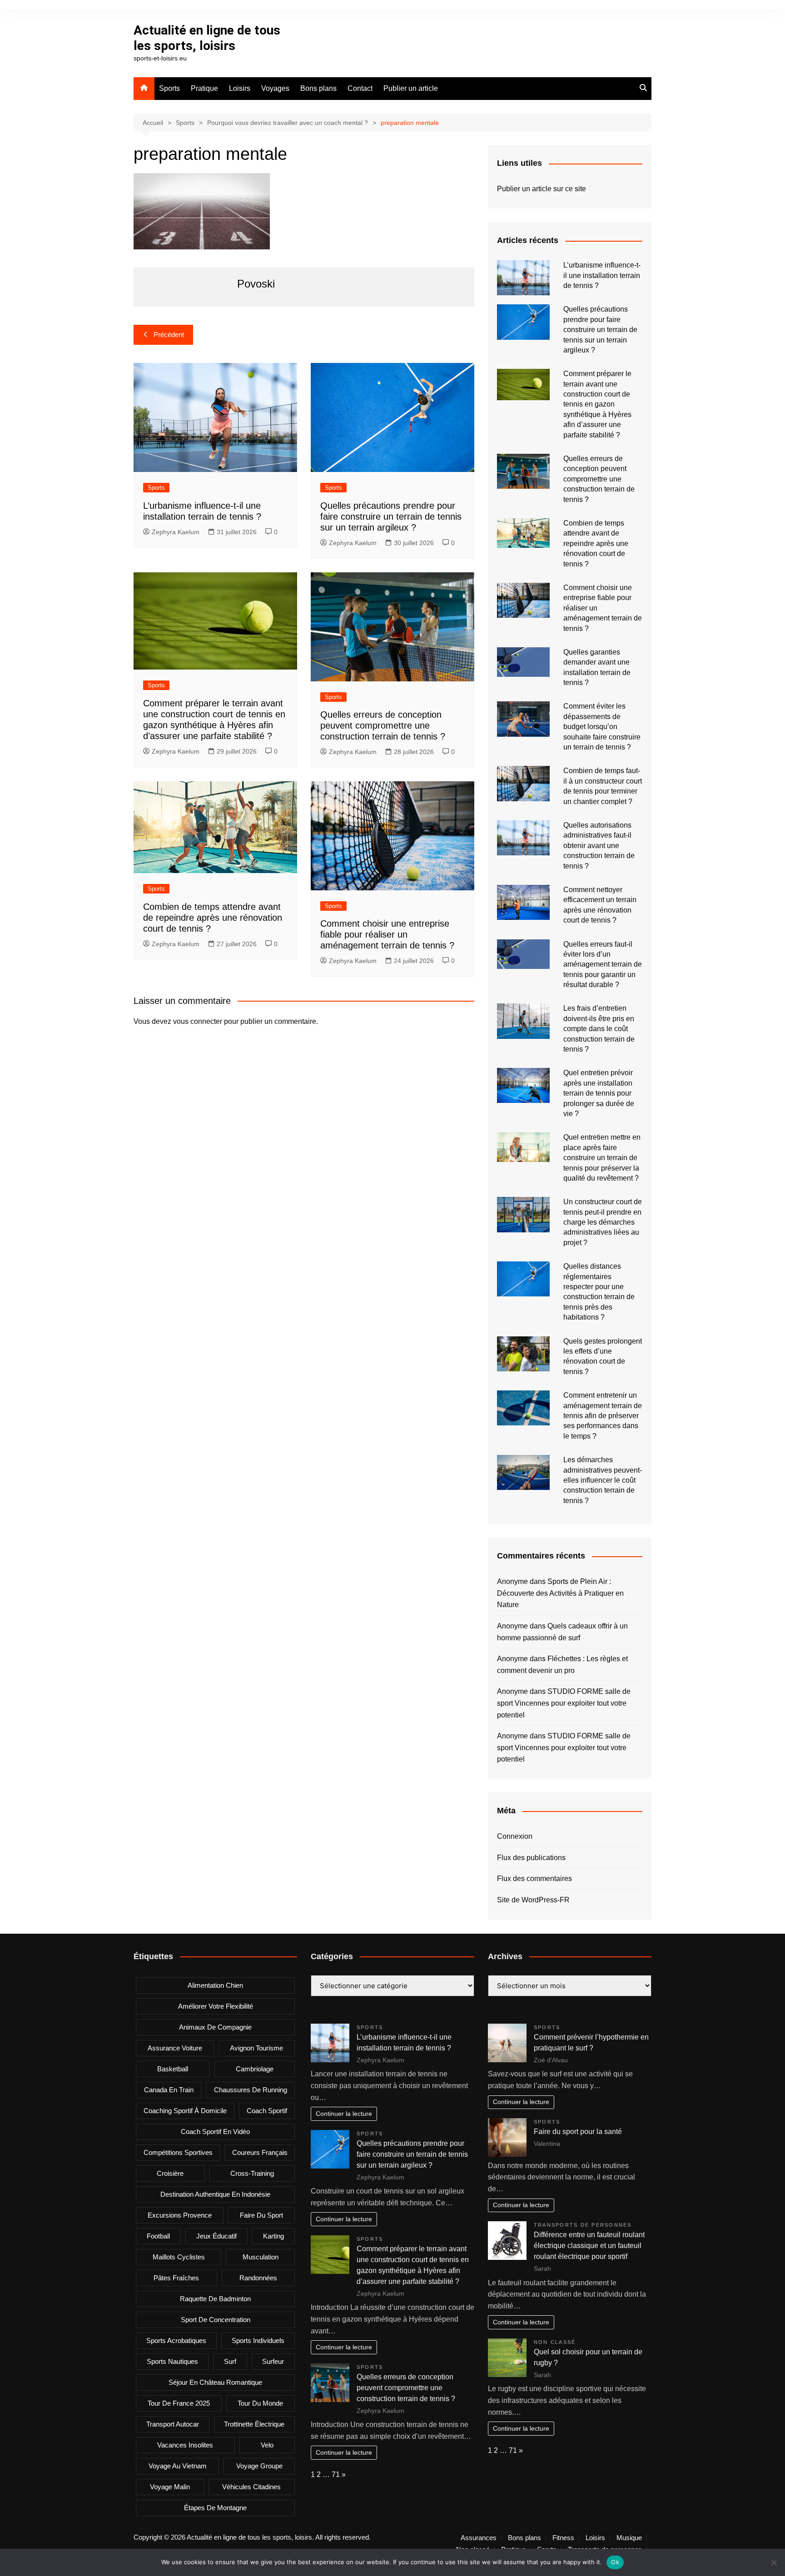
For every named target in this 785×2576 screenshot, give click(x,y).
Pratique (204, 88)
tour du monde (260, 2403)
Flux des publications (531, 1858)
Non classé (555, 2342)
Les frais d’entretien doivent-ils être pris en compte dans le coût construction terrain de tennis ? (599, 1029)
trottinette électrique (254, 2424)
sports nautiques (172, 2361)
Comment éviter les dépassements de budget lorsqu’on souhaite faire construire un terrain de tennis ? (602, 727)
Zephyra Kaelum (176, 532)
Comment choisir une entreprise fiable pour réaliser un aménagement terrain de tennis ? (387, 934)
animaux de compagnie (215, 2027)
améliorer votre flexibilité (216, 2006)
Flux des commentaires (534, 1879)
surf (230, 2361)
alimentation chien (215, 1985)
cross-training (252, 2173)
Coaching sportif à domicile (185, 2111)
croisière (170, 2173)
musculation (261, 2257)
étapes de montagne (215, 2508)
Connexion (515, 1836)
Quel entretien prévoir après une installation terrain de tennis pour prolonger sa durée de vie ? (599, 1093)
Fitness (563, 2538)
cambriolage (255, 2069)
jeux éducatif (216, 2236)
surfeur (273, 2361)
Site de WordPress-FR (533, 1900)
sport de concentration (216, 2320)
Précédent (169, 335)
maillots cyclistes (179, 2257)
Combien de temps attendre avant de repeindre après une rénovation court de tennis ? (213, 918)
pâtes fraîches (176, 2278)
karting (273, 2236)
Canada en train (169, 2090)
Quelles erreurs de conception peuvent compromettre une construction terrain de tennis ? (383, 725)
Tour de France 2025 (179, 2403)
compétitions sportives (178, 2152)
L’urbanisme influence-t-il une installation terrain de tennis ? (602, 275)
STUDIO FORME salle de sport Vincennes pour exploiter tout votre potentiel (564, 1703)
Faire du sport (261, 2215)
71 (336, 2474)
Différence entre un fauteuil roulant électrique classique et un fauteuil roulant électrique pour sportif (589, 2246)
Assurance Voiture (175, 2048)
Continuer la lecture (344, 2114)
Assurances (479, 2538)
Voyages (275, 88)
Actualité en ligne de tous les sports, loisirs (207, 38)
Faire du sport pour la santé (578, 2132)
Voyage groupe (259, 2466)
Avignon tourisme (256, 2048)
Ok (615, 2562)
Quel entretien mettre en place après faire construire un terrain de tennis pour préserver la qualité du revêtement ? (602, 1158)
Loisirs (240, 88)
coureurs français (260, 2152)
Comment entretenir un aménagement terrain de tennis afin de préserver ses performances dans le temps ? (603, 1416)
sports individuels (258, 2340)
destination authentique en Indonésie (215, 2194)
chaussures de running (251, 2090)
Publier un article (411, 88)
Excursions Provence (180, 2215)
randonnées (258, 2278)
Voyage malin (170, 2487)
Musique (629, 2538)
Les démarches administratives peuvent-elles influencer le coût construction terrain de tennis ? (603, 1480)
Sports (169, 88)
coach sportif (267, 2111)
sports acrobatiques (176, 2340)
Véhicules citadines (251, 2487)
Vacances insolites (185, 2445)
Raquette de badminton (215, 2299)
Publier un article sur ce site (542, 189)
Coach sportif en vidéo (215, 2132)
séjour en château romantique (215, 2382)
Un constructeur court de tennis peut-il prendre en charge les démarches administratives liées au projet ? (603, 1222)
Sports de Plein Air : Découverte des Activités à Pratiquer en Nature (560, 1593)
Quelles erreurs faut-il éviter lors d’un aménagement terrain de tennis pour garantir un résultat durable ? (603, 965)
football (158, 2236)
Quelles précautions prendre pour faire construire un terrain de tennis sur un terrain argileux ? (391, 516)
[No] (774, 2562)
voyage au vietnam (178, 2466)
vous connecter (198, 1021)
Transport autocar (173, 2424)
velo (267, 2445)
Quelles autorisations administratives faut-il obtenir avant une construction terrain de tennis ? (599, 846)
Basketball (173, 2069)
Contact (360, 88)
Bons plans (318, 88)
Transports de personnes (583, 2225)
